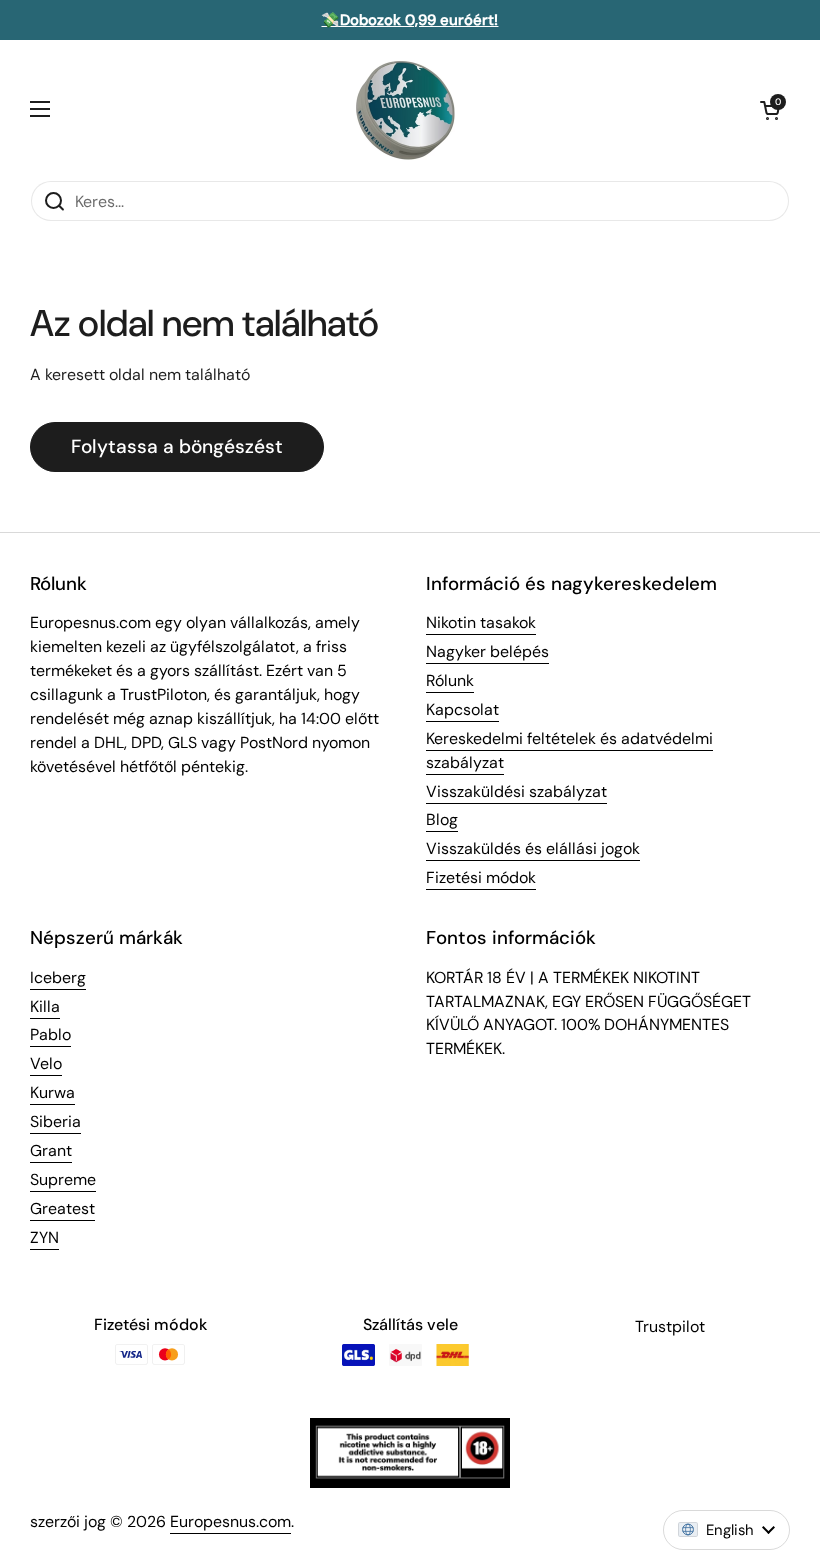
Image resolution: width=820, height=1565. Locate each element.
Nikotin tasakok (481, 622)
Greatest (62, 1208)
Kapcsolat (462, 709)
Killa (45, 1006)
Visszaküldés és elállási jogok (533, 848)
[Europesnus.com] (405, 110)
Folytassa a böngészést (177, 446)
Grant (51, 1150)
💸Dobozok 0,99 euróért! (409, 20)
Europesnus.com (230, 1521)
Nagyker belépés (487, 651)
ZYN (44, 1237)
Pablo (50, 1034)
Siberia (55, 1121)
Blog (442, 819)
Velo (46, 1063)
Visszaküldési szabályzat (516, 791)
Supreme (63, 1179)
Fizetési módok (481, 877)
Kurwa (52, 1092)
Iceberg (58, 977)
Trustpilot (670, 1326)
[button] (770, 110)
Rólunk (450, 680)
